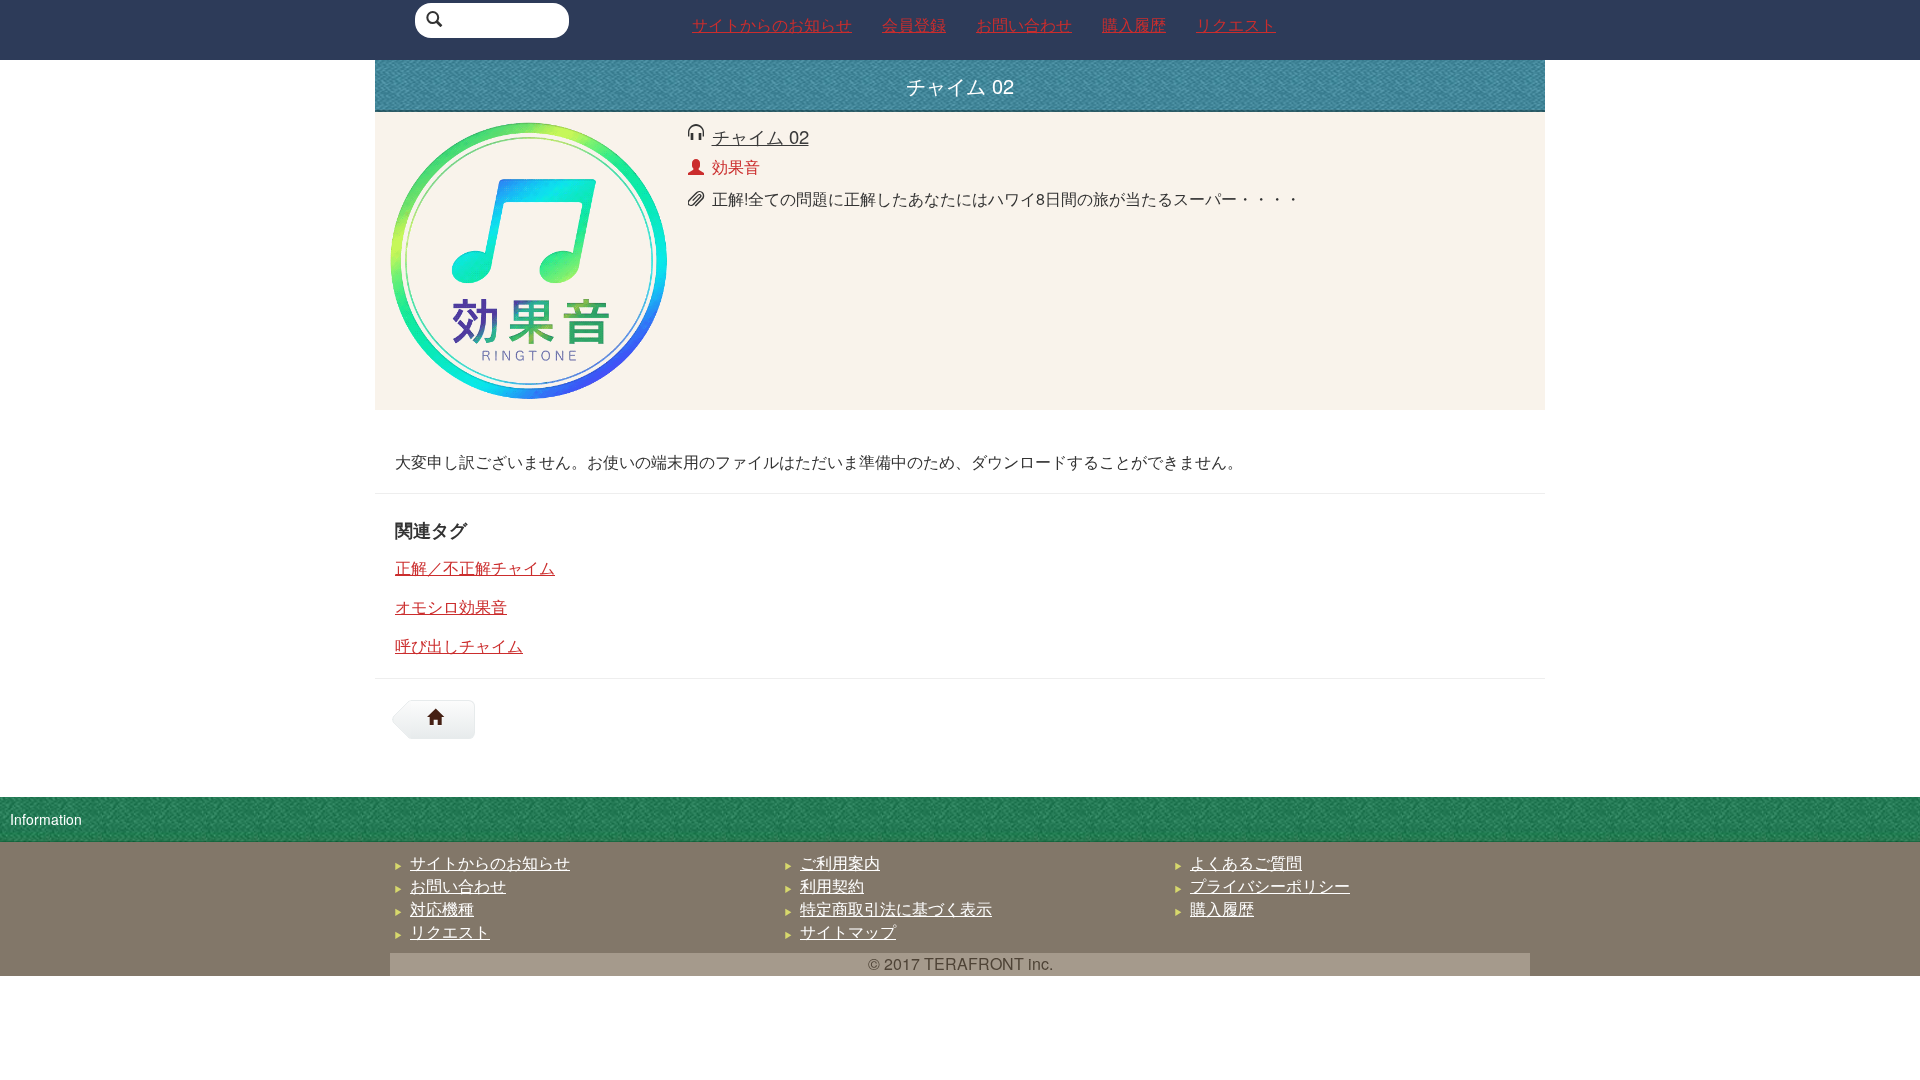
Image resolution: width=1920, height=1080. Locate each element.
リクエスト (450, 931)
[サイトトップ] (443, 719)
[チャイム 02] (529, 258)
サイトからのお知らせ (490, 862)
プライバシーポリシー (1270, 885)
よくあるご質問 (1246, 862)
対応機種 (442, 908)
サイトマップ (848, 931)
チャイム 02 (760, 136)
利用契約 (832, 885)
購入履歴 (1222, 908)
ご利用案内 (840, 862)
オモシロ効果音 (451, 606)
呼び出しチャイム (459, 645)
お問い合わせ (458, 885)
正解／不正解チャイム (475, 567)
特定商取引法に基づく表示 (896, 908)
